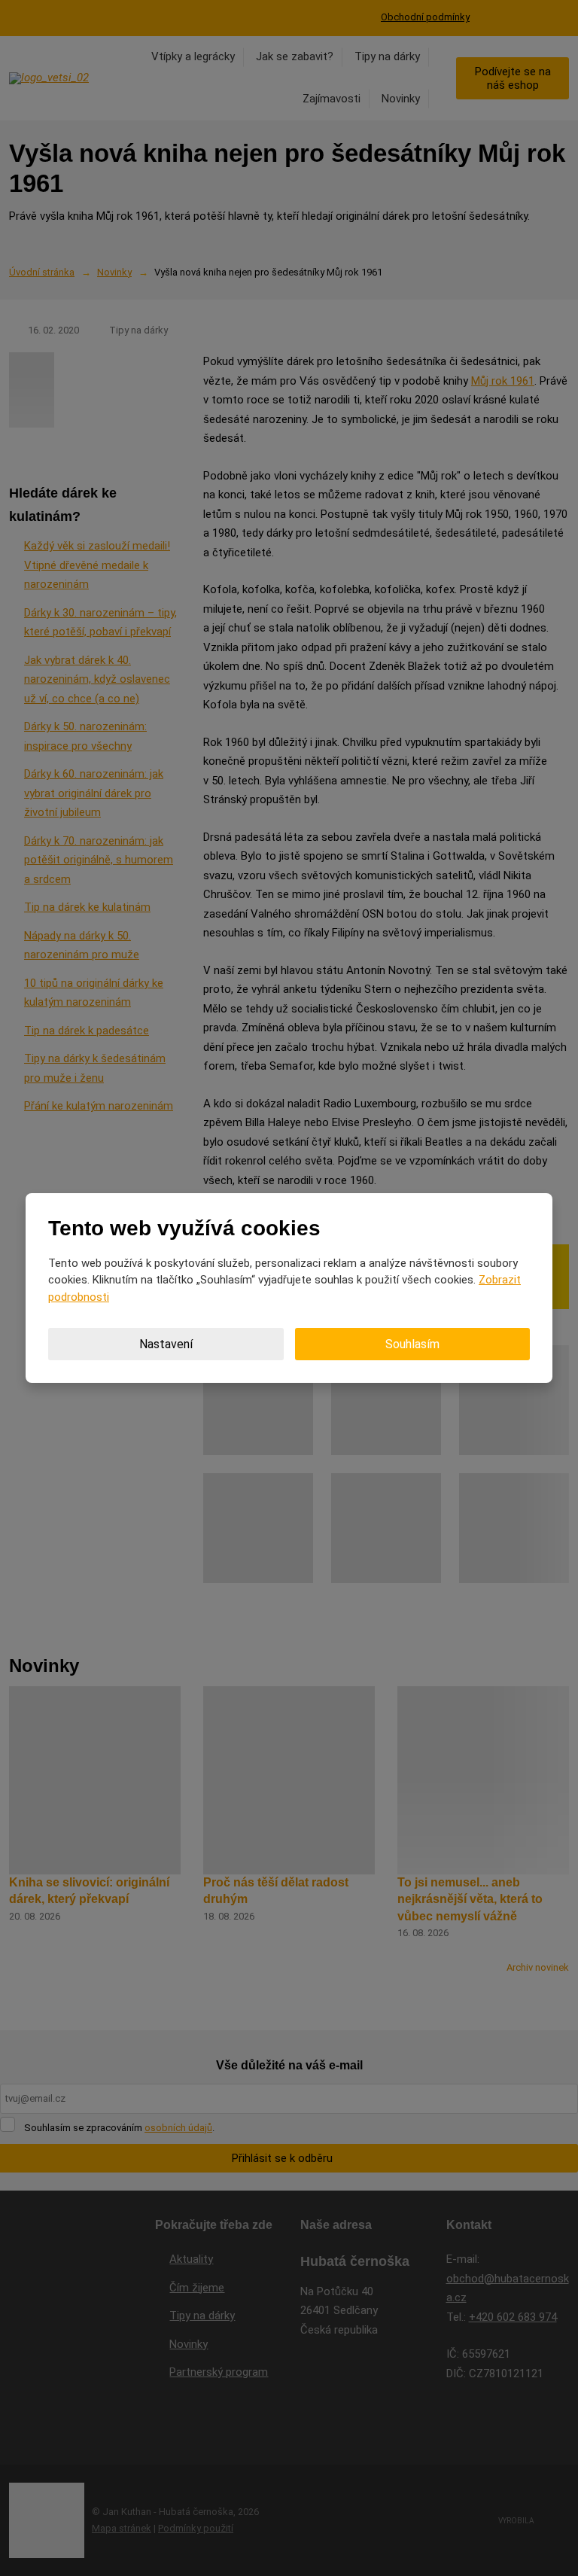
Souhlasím (412, 1344)
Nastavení (166, 1344)
